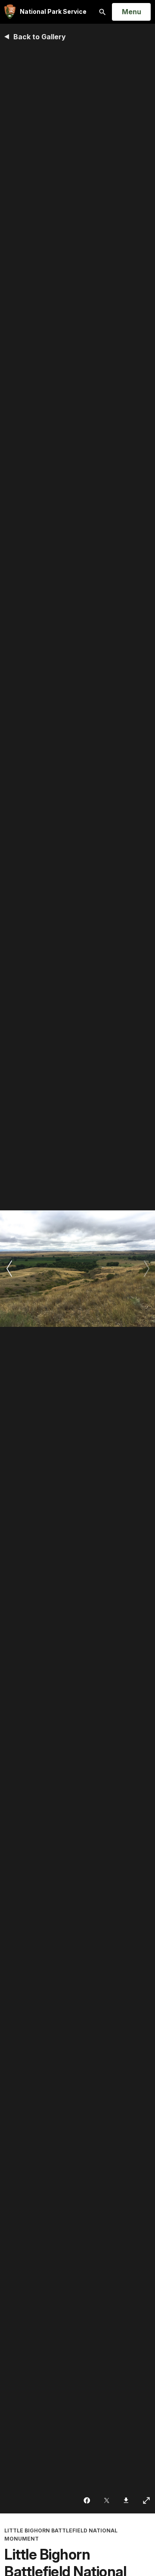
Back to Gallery (40, 37)
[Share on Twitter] (107, 2500)
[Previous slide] (9, 1269)
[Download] (127, 2500)
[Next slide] (146, 1269)
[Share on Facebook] (88, 2500)
